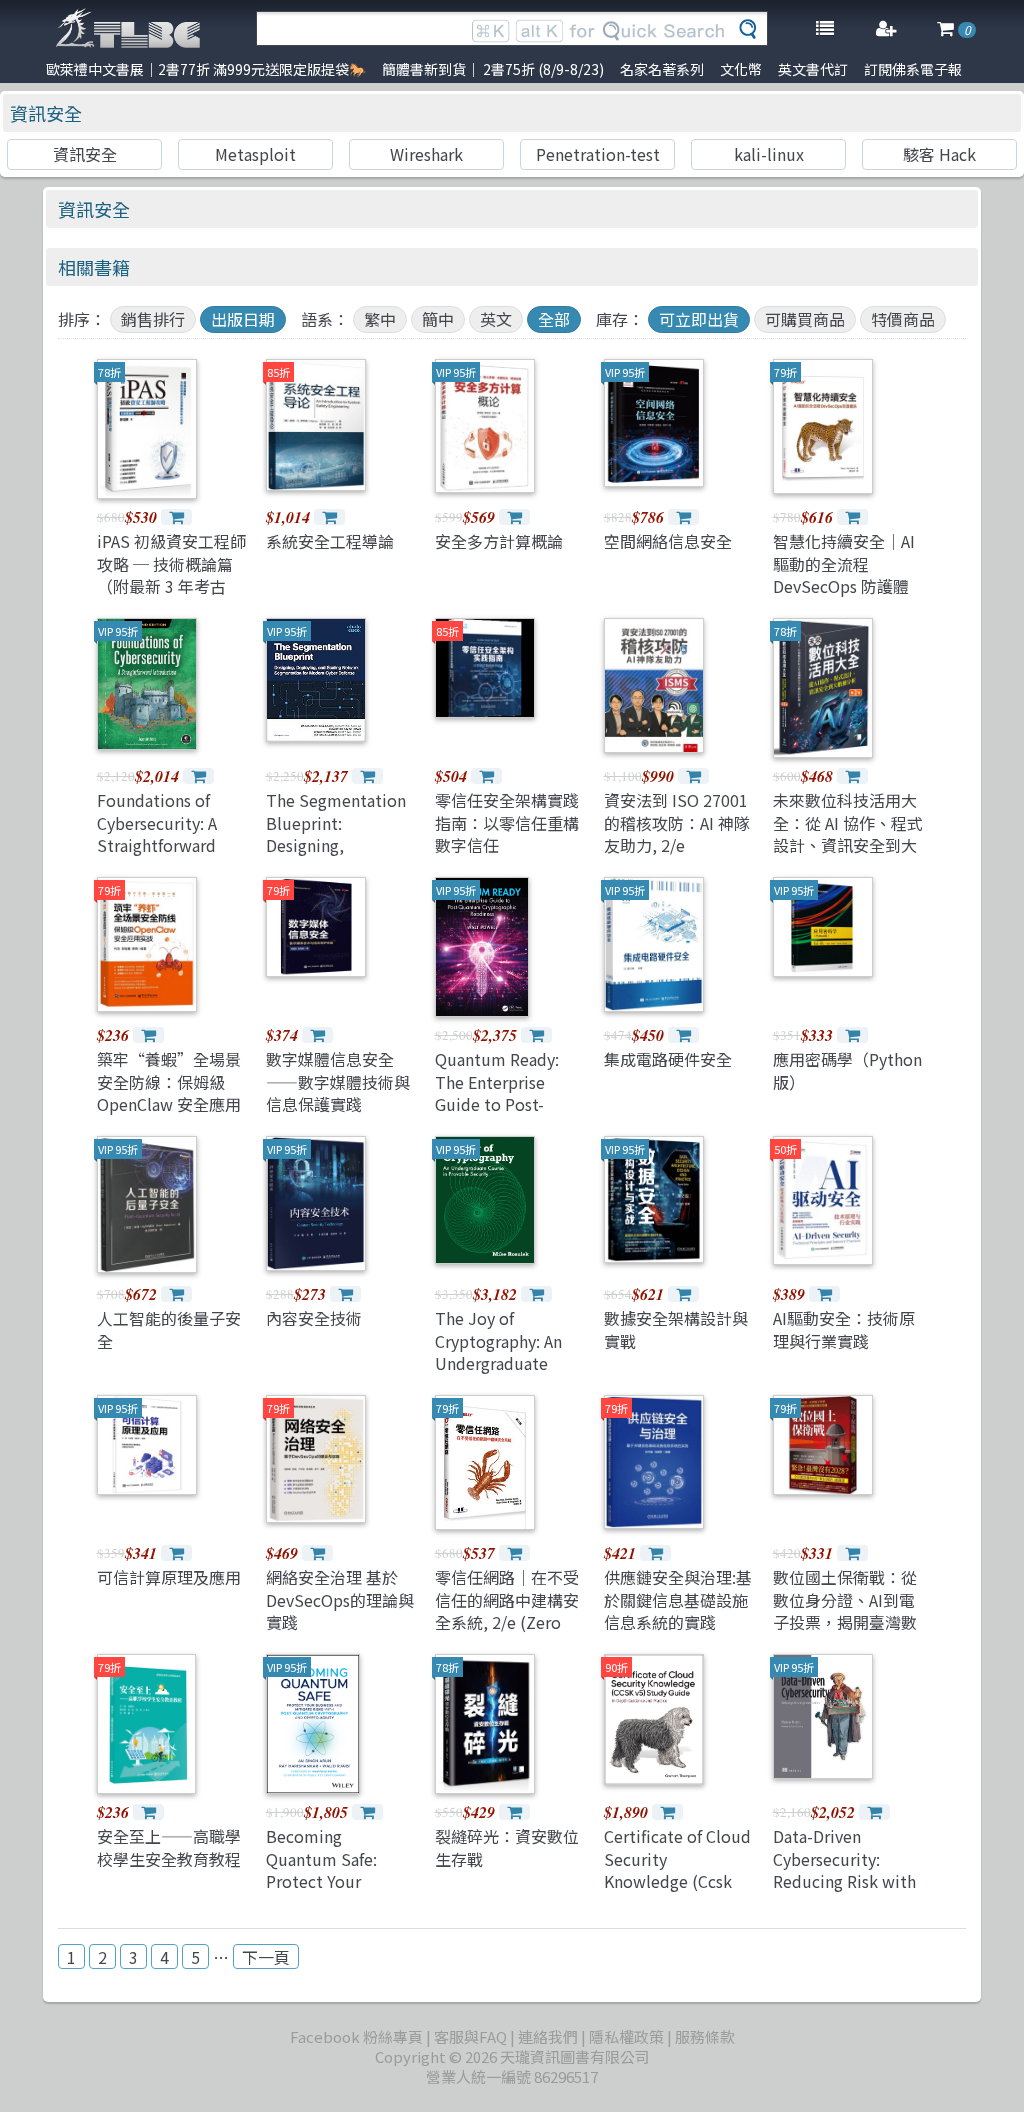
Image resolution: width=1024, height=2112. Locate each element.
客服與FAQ (470, 2036)
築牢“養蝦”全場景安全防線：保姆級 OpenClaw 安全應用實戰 (169, 1092)
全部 (554, 319)
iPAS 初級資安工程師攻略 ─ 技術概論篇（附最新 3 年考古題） (171, 574)
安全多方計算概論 (499, 541)
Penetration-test (598, 154)
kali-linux (769, 154)
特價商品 (903, 319)
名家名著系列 (662, 69)
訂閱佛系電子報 (913, 69)
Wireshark (426, 154)
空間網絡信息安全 (668, 541)
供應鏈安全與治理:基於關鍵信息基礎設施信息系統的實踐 (678, 1599)
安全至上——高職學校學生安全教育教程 (169, 1847)
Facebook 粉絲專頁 (356, 2036)
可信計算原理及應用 (169, 1577)
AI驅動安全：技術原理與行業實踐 (844, 1329)
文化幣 (741, 69)
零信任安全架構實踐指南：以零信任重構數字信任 (507, 822)
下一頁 (266, 1957)
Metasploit (255, 154)
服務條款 (705, 2036)
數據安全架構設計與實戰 (676, 1329)
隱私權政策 (626, 2036)
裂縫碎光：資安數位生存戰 (507, 1847)
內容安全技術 (314, 1318)
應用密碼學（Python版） (847, 1070)
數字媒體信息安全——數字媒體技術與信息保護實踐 (338, 1081)
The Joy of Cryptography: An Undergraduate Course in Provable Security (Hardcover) (505, 1374)
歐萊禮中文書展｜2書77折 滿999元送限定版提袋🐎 (206, 69)
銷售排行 (153, 319)
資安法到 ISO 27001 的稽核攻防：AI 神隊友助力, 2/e (677, 822)
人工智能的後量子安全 (169, 1329)
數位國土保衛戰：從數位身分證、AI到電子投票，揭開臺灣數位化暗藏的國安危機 (845, 1610)
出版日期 (243, 319)
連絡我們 (548, 2036)
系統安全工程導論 (330, 541)
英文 (496, 319)
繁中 (380, 319)
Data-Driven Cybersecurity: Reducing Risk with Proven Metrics (844, 1869)
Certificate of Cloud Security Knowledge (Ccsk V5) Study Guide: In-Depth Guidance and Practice (679, 1892)
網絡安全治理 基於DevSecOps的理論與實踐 (340, 1599)
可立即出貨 (699, 319)
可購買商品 (805, 319)
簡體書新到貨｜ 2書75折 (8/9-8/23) (493, 69)
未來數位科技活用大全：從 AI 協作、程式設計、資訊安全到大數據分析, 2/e (848, 833)
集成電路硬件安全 (668, 1059)
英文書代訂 (813, 69)
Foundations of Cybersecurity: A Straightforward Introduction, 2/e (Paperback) (161, 845)
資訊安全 (46, 113)
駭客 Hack (939, 154)
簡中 (438, 319)
